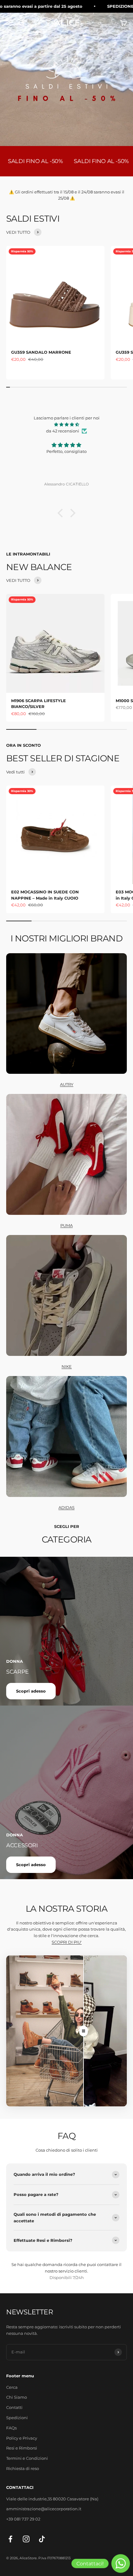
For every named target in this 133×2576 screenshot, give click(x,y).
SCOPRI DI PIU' (67, 1942)
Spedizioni (17, 2418)
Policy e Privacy (22, 2438)
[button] (62, 513)
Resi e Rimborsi (22, 2448)
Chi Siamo (17, 2397)
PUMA (66, 1225)
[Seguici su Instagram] (26, 2539)
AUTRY (67, 1084)
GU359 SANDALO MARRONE (41, 352)
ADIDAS (66, 1507)
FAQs (11, 2428)
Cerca (12, 2387)
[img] (66, 425)
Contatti (14, 2407)
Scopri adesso (31, 1691)
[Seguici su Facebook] (10, 2539)
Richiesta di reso (23, 2468)
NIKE (67, 1366)
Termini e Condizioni (27, 2458)
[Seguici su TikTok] (42, 2539)
